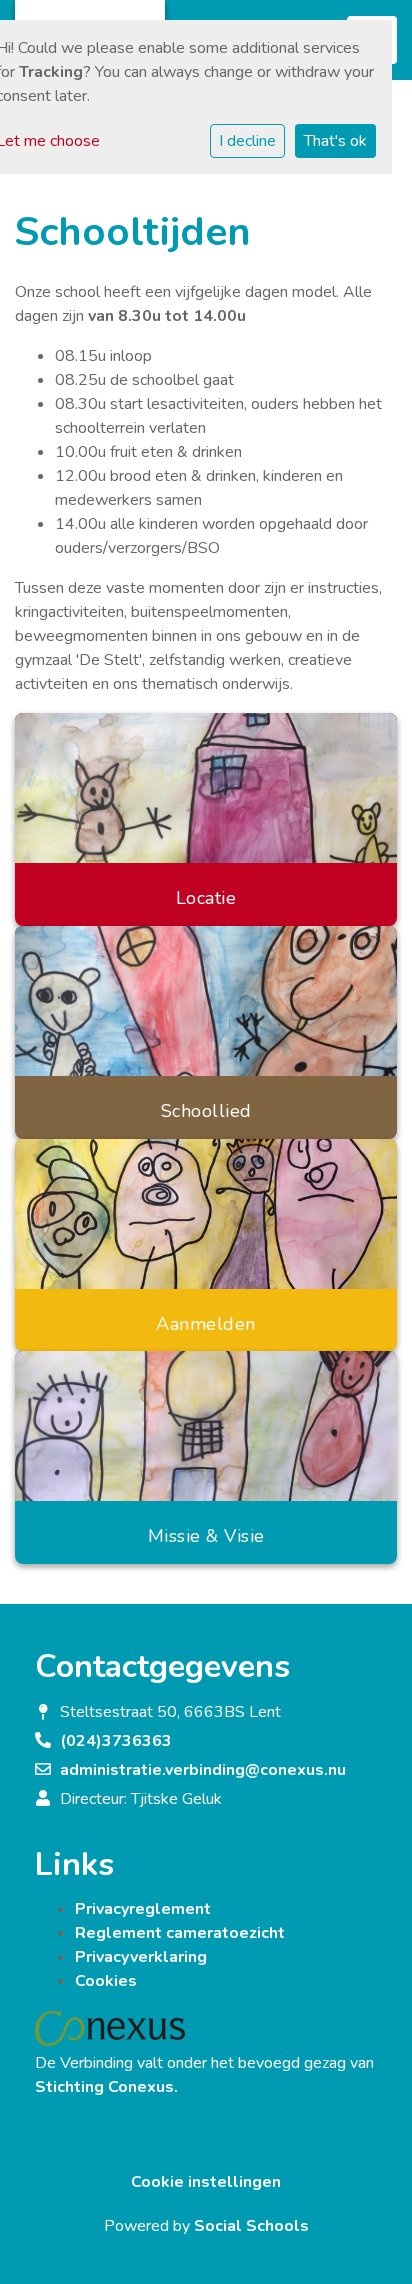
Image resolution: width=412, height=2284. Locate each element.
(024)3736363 (116, 1741)
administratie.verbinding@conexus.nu (203, 1770)
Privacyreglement (143, 1909)
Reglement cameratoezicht (180, 1933)
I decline (247, 141)
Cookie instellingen (206, 2182)
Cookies (106, 1981)
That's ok (335, 141)
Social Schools (251, 2226)
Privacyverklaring (141, 1957)
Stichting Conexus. (106, 2087)
